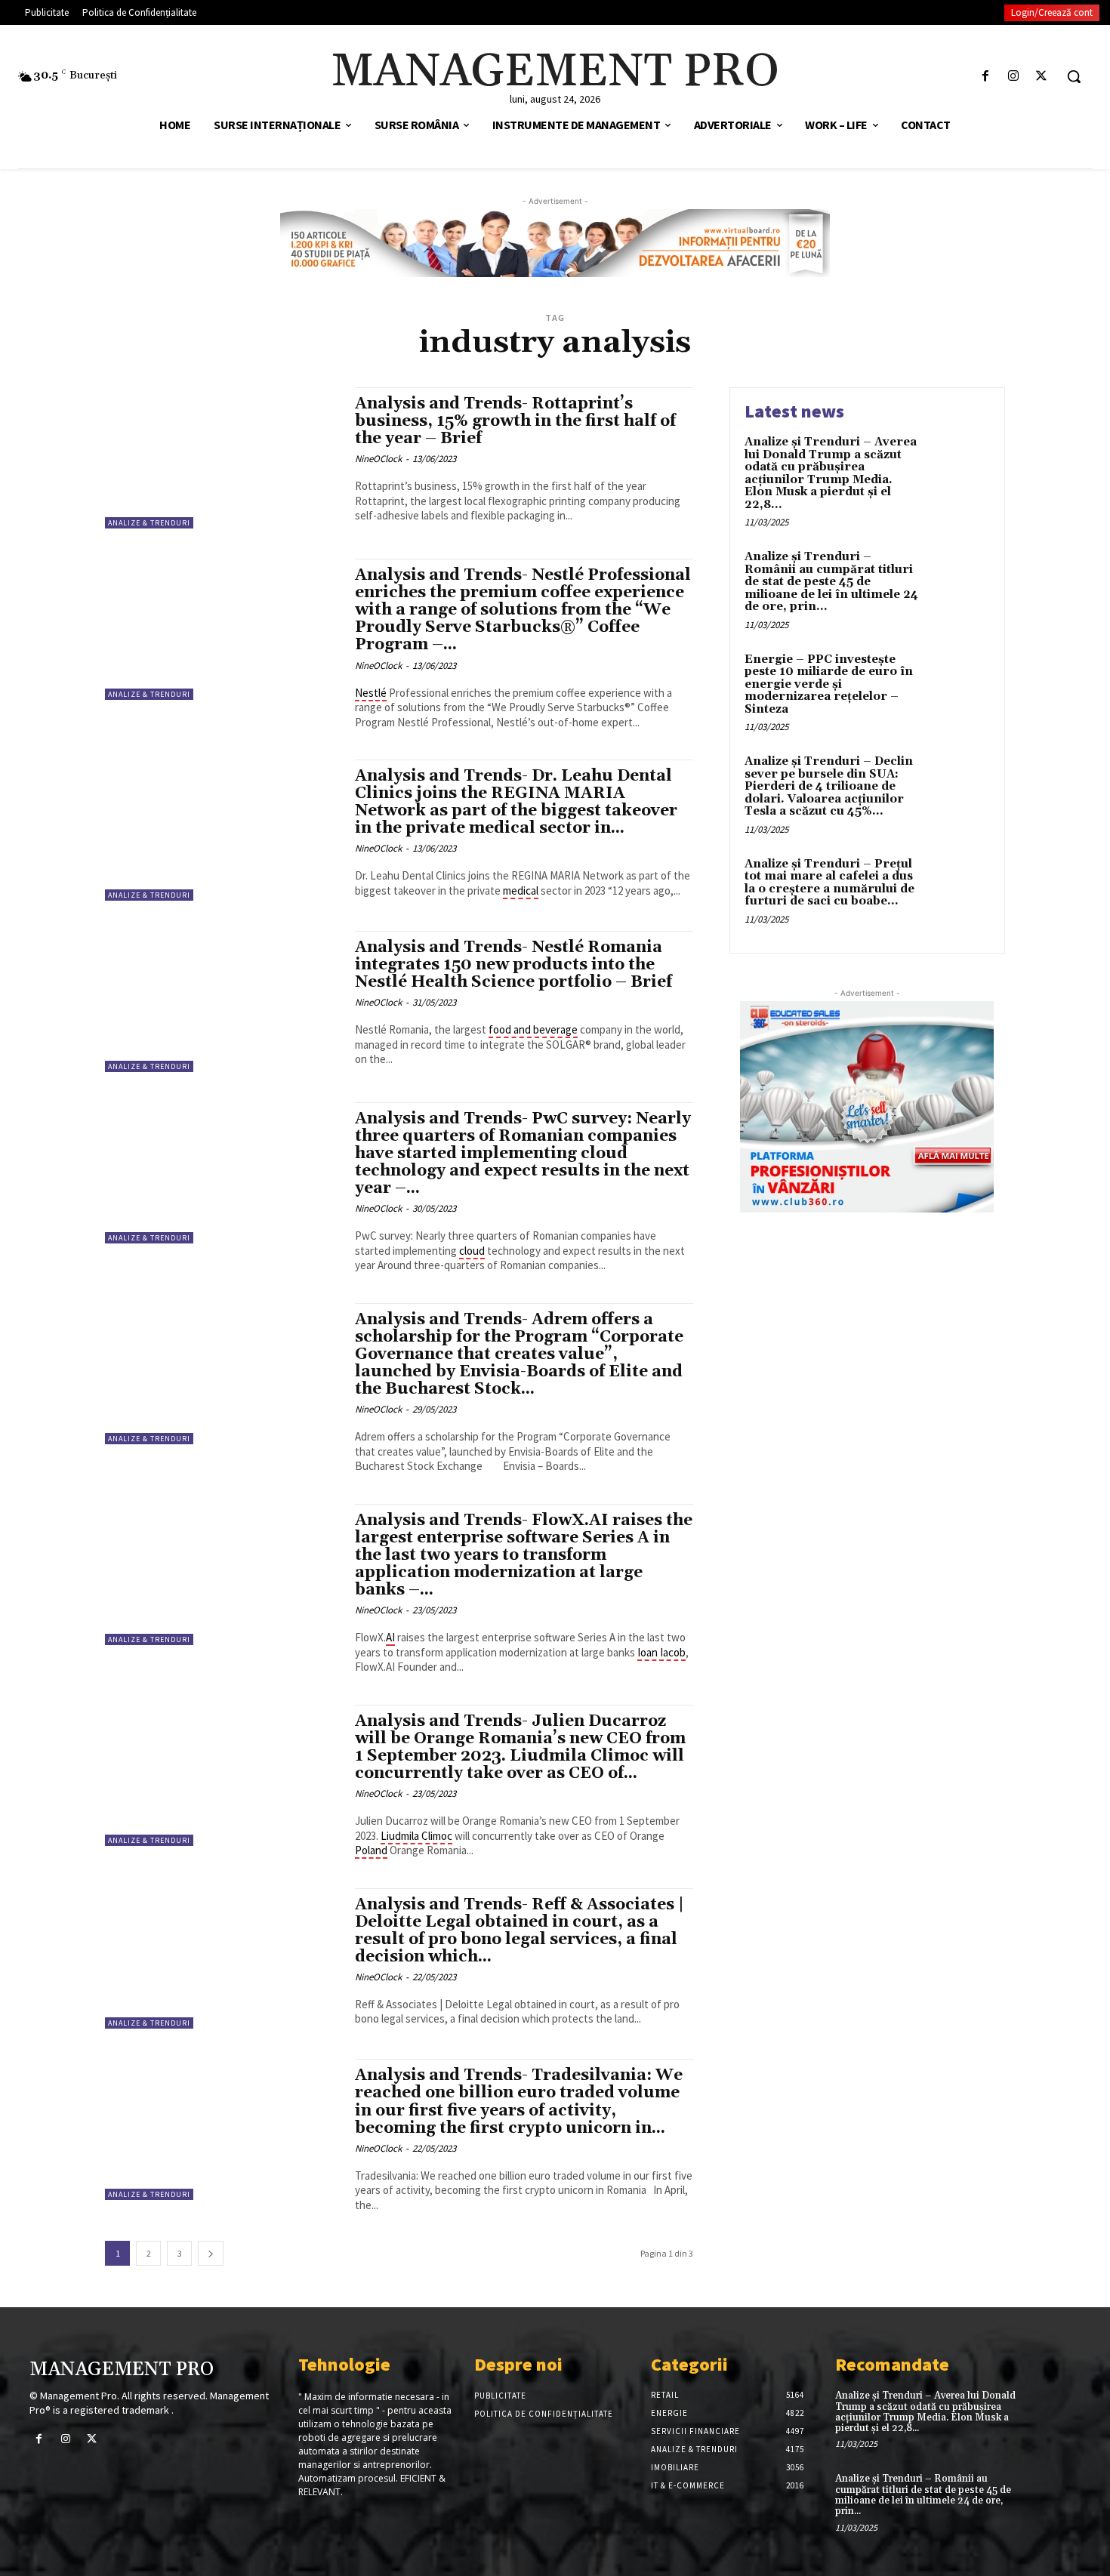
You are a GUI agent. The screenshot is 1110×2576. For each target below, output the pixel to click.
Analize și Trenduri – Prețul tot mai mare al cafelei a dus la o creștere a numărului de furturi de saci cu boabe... (829, 883)
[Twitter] (1042, 77)
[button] (1074, 76)
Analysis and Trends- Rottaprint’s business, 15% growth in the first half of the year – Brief (515, 421)
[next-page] (211, 2253)
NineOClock (378, 459)
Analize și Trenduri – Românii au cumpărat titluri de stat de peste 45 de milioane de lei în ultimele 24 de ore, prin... (831, 582)
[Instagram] (1014, 77)
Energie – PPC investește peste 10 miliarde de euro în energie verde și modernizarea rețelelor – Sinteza (829, 684)
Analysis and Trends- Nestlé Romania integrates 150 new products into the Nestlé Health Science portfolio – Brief (513, 965)
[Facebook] (985, 77)
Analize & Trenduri (149, 523)
